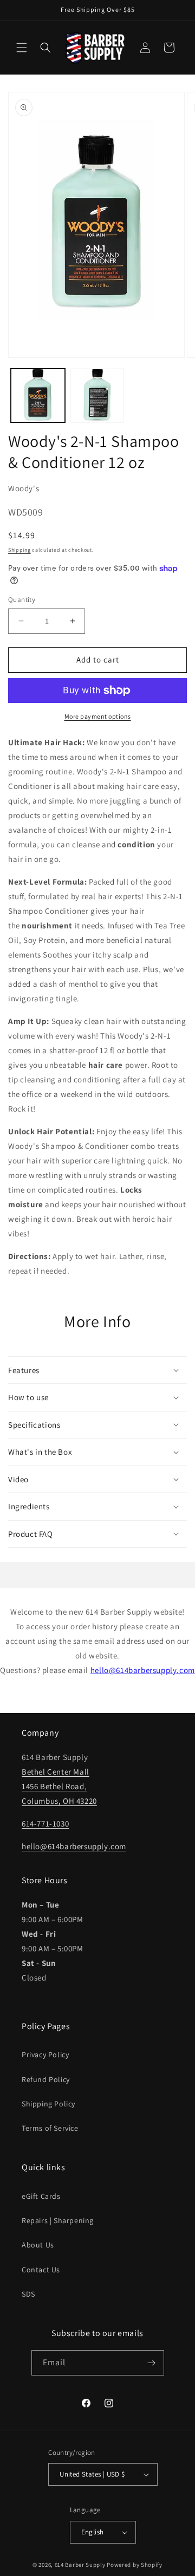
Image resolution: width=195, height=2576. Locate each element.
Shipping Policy (48, 2104)
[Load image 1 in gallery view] (38, 396)
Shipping (19, 550)
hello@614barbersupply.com (143, 1670)
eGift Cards (41, 2196)
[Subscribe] (152, 2363)
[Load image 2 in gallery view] (97, 396)
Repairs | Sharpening (58, 2220)
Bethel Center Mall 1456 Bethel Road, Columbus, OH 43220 (59, 1786)
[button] (22, 48)
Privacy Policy (45, 2055)
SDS (28, 2294)
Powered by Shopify (135, 2565)
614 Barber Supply (80, 2565)
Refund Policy (46, 2079)
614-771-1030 (45, 1824)
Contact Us (41, 2270)
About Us (38, 2245)
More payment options (98, 716)
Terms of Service (50, 2128)
